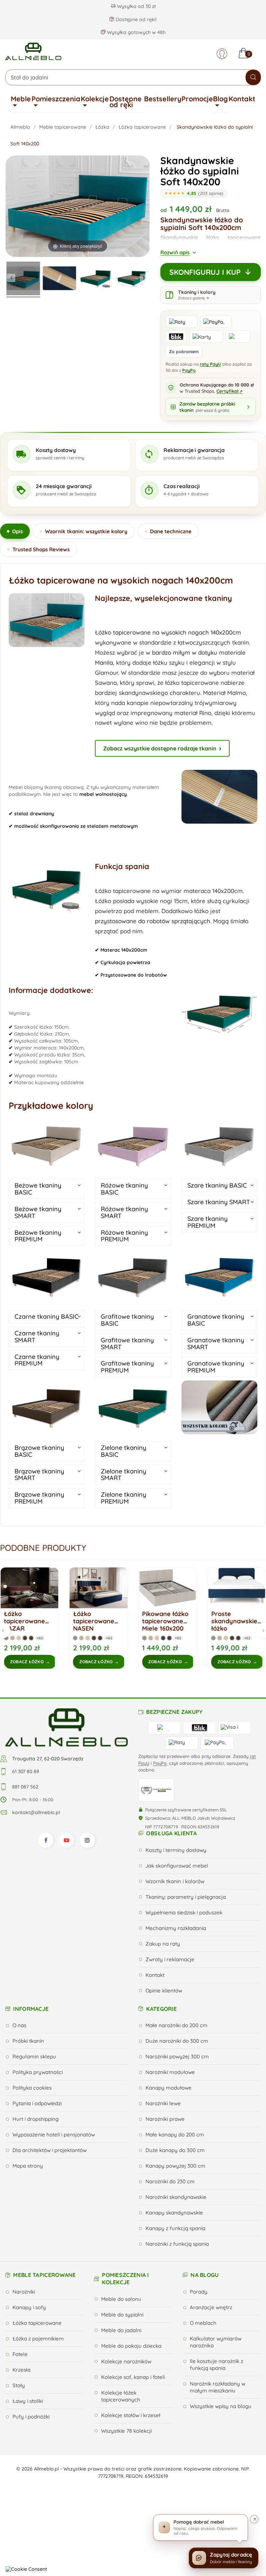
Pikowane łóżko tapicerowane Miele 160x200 (96, 1621)
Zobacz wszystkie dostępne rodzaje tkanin (160, 748)
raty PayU (210, 364)
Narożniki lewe (163, 2103)
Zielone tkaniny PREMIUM (123, 1498)
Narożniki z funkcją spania (177, 2244)
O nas (19, 2025)
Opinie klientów (164, 1991)
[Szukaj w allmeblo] (253, 77)
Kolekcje (95, 99)
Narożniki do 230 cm (170, 2181)
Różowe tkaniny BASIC (124, 1189)
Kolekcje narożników (126, 2361)
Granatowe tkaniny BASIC (216, 1320)
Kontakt (242, 99)
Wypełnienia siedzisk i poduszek (184, 1912)
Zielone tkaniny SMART (123, 1475)
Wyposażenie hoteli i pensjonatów (54, 2135)
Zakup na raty (163, 1944)
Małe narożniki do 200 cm (176, 2025)
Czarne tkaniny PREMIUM (37, 1360)
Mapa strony (28, 2166)
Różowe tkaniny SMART (124, 1212)
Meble (21, 99)
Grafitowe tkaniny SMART (127, 1344)
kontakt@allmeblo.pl (36, 1812)
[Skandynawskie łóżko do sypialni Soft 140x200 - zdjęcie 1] (23, 279)
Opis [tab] (17, 531)
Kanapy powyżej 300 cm (175, 2166)
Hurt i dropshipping (36, 2119)
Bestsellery (163, 99)
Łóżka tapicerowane (37, 2323)
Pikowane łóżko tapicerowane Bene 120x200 (234, 1621)
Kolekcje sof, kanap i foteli (133, 2377)
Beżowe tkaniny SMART (38, 1212)
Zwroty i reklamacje (170, 1959)
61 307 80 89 (26, 1771)
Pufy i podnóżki (31, 2417)
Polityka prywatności (38, 2072)
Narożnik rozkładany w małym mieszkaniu (218, 2387)
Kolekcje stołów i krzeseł (131, 2415)
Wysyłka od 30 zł (136, 6)
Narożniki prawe (165, 2119)
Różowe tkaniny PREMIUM (124, 1236)
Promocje (197, 99)
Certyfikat (229, 391)
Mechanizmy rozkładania (176, 1928)
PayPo (189, 370)
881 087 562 (25, 1787)
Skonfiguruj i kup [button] (205, 272)
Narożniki (24, 2292)
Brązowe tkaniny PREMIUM (39, 1498)
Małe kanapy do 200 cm (175, 2135)
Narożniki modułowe (170, 2072)
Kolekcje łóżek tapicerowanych (121, 2396)
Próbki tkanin (28, 2041)
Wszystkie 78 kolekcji (126, 2431)
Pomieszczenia (56, 99)
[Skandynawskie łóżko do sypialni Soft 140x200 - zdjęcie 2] (59, 279)
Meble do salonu (121, 2299)
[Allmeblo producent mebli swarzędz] (66, 1727)
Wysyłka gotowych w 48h (136, 32)
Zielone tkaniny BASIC (123, 1451)
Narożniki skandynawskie (176, 2197)
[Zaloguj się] (222, 54)
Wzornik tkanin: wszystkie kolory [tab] (86, 531)
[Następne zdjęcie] (144, 278)
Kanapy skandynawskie (174, 2213)
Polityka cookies (32, 2088)
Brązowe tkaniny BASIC (39, 1451)
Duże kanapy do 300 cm (175, 2150)
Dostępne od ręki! (135, 19)
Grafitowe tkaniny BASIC (127, 1320)
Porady (199, 2292)
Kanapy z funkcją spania (175, 2228)
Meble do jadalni (121, 2330)
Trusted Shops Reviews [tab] (41, 549)
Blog (220, 99)
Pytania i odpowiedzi (37, 2103)
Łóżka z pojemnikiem (38, 2339)
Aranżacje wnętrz (211, 2307)
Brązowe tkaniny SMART (39, 1475)
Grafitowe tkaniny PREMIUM (127, 1367)
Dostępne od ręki (126, 102)
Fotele (20, 2354)
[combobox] (133, 77)
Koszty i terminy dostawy (176, 1850)
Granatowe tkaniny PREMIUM (216, 1367)
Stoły (19, 2385)
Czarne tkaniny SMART (37, 1337)
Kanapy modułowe (169, 2088)
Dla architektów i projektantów (50, 2150)
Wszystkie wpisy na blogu (221, 2406)
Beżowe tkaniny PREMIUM (38, 1236)
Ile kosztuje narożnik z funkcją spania (216, 2365)
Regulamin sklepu (34, 2056)
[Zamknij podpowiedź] (254, 2519)
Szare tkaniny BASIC (217, 1185)
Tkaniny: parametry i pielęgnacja (186, 1897)
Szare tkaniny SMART (219, 1202)
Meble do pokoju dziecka (131, 2346)
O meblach (203, 2323)
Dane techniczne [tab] (171, 531)
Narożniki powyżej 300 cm (177, 2056)
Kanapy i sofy (29, 2307)
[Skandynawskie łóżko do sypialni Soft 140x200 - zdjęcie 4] (132, 279)
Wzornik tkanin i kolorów (175, 1881)
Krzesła (21, 2370)
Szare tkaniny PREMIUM (207, 1222)
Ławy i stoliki (28, 2401)
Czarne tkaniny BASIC (47, 1316)
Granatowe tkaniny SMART (216, 1344)
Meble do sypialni (122, 2315)
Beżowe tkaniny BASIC (38, 1189)
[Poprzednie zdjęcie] (11, 278)
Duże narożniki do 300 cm (177, 2041)
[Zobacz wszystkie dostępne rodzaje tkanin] (219, 1407)
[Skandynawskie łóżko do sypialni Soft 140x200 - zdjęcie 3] (96, 279)
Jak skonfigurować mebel (177, 1866)
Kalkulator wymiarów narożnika (216, 2342)
